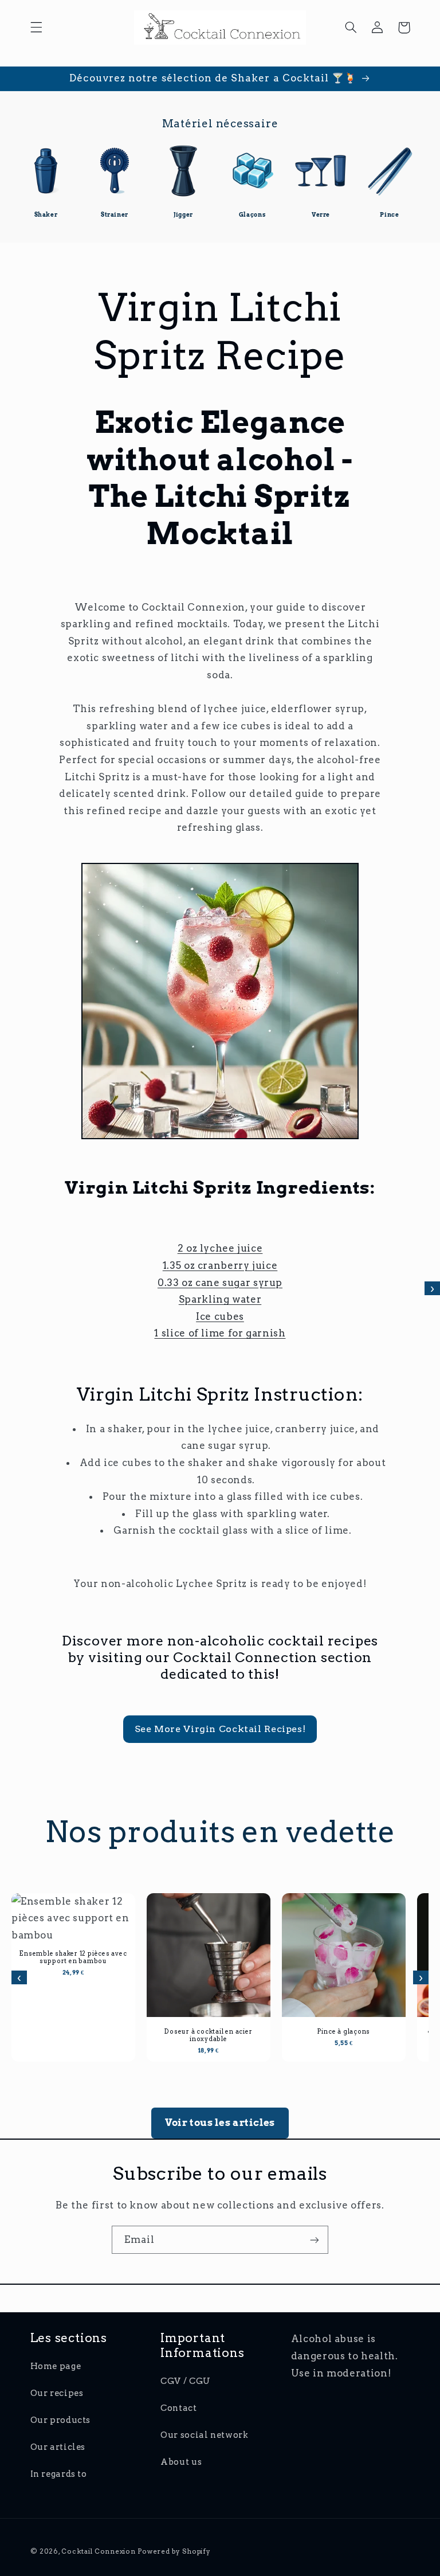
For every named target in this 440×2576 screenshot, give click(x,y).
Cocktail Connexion (99, 2551)
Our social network (204, 2435)
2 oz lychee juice (220, 1248)
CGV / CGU (186, 2381)
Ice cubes (220, 1316)
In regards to (59, 2474)
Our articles (58, 2447)
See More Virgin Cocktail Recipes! (220, 1729)
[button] (36, 28)
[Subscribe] (315, 2240)
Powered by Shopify (174, 2551)
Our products (61, 2420)
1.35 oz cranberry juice (220, 1265)
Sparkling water (220, 1299)
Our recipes (57, 2393)
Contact (178, 2408)
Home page (56, 2366)
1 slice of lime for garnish (220, 1333)
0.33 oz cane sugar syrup (220, 1283)
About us (181, 2462)
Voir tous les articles (220, 2122)
